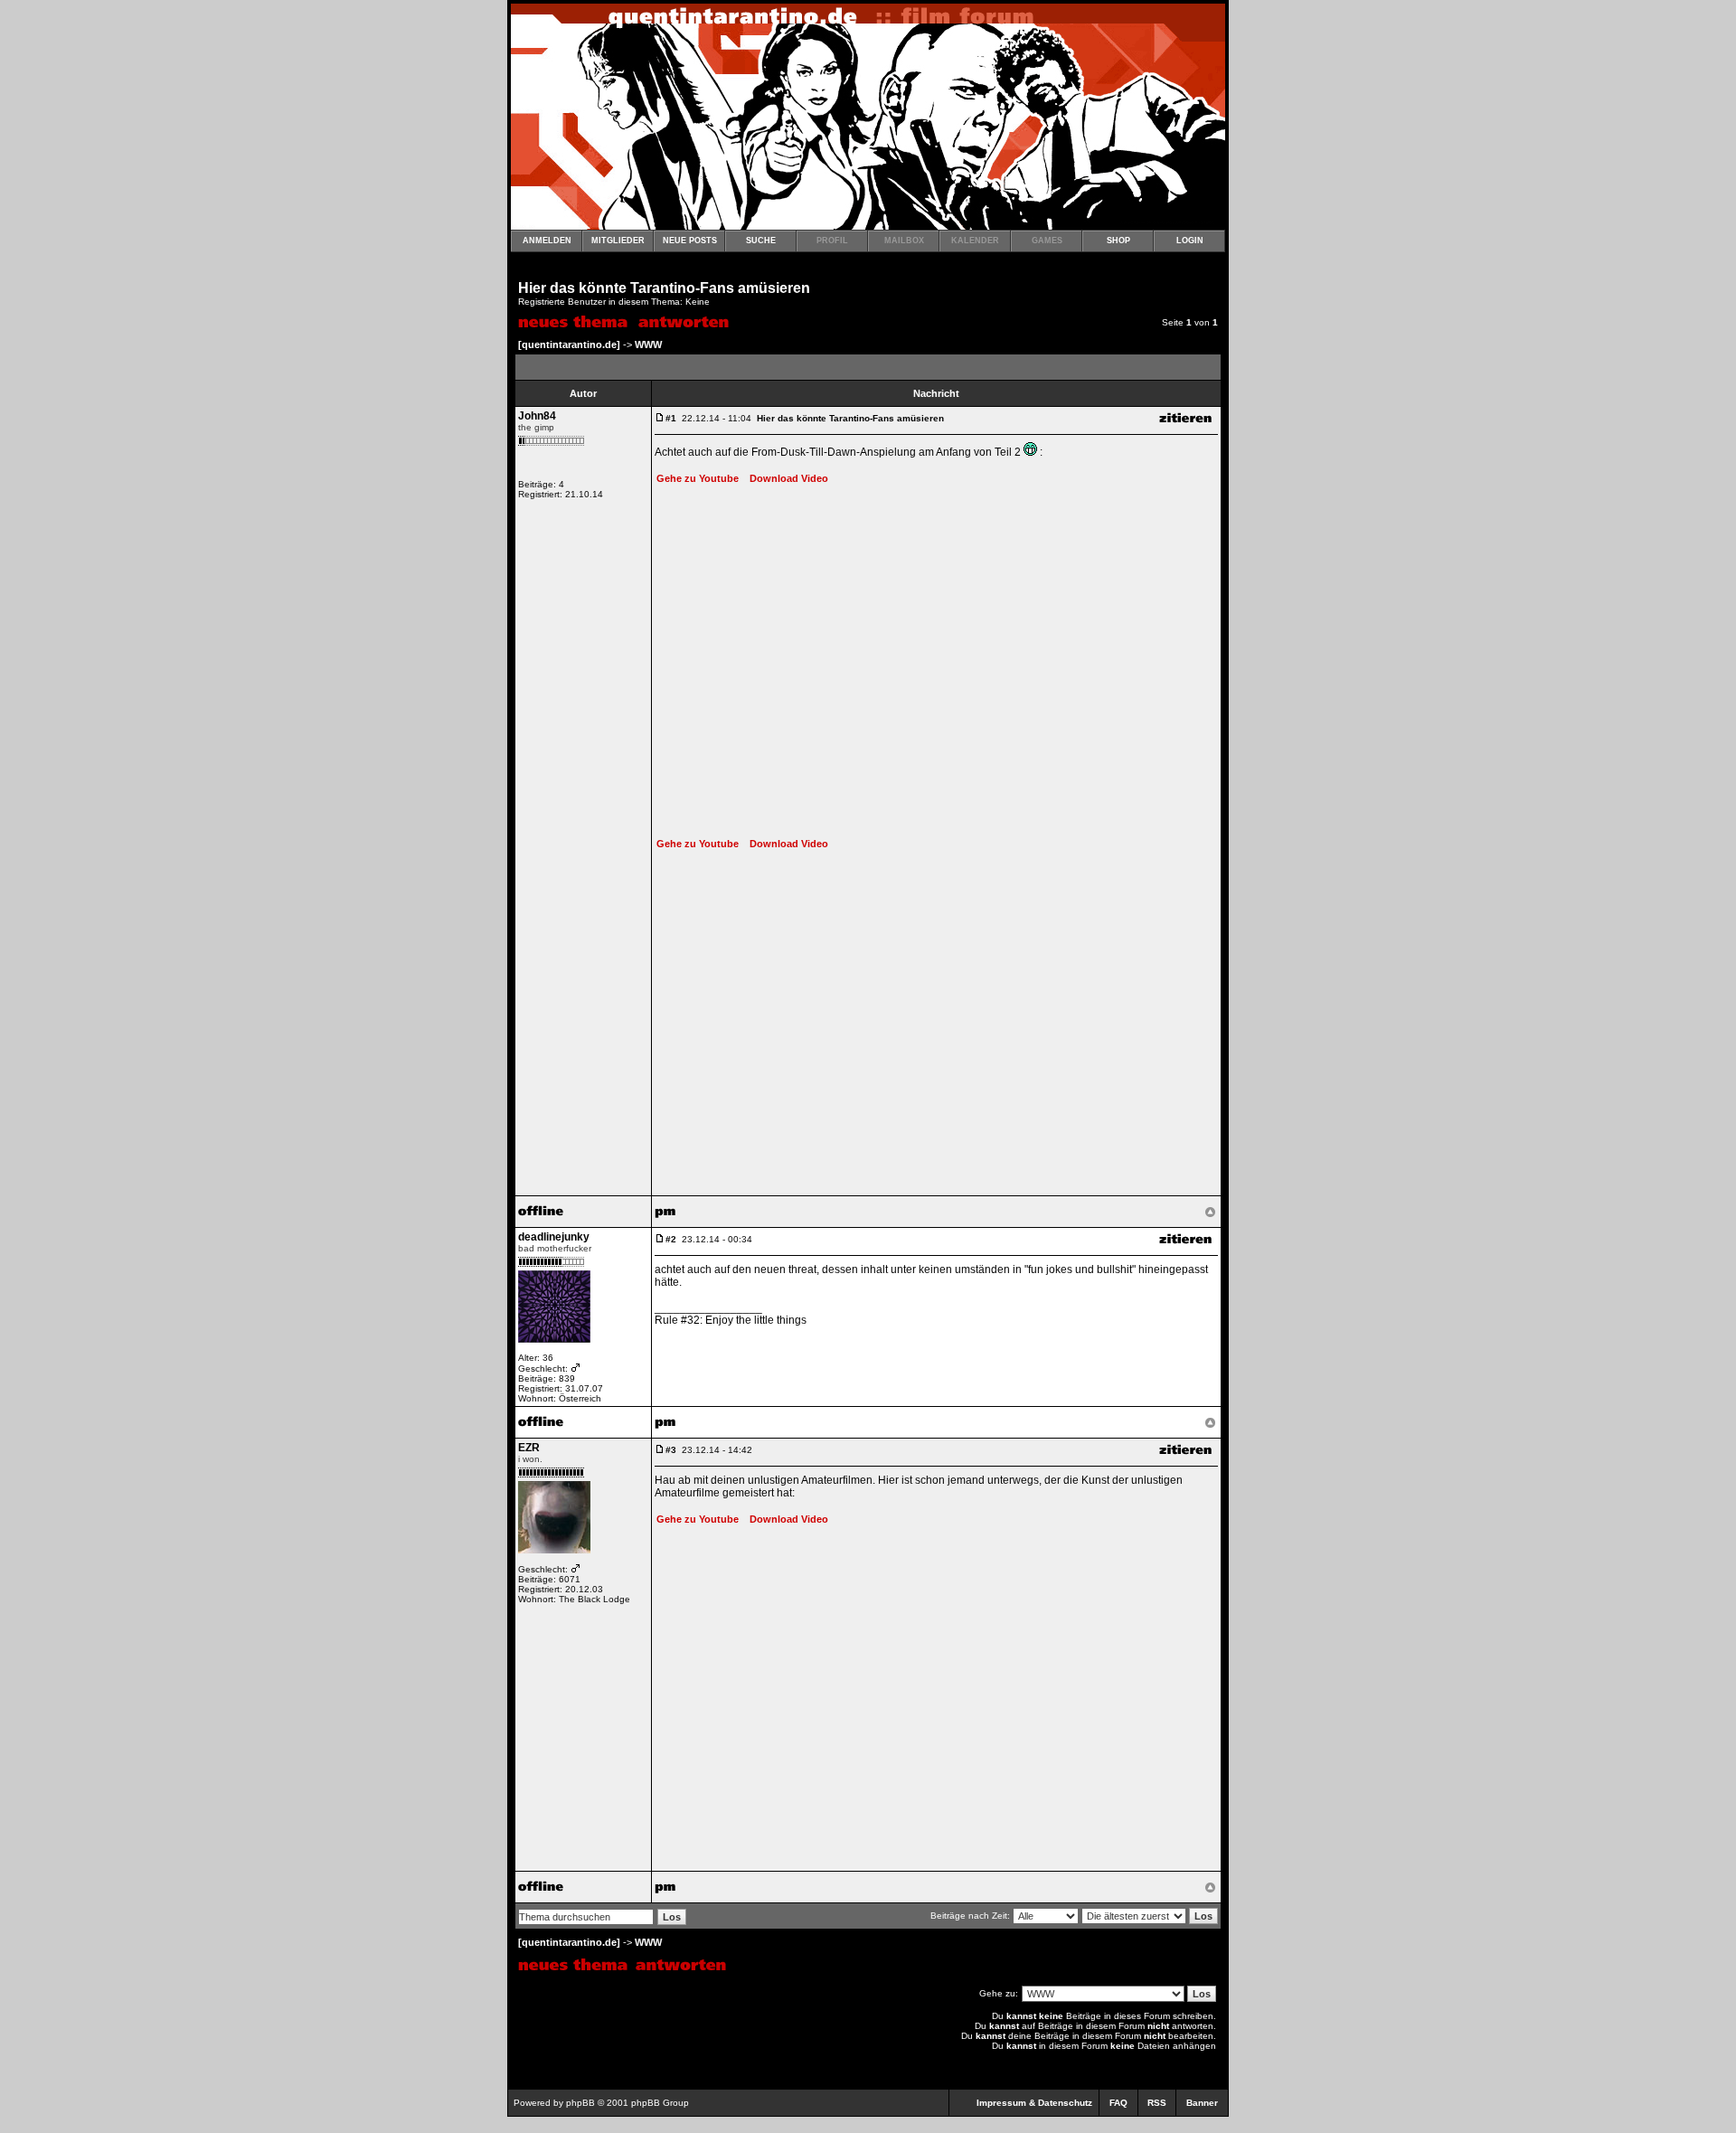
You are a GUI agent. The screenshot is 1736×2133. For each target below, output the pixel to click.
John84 (537, 416)
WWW (648, 344)
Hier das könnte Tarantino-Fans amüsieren (664, 288)
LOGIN (1190, 241)
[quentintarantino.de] (569, 344)
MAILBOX (904, 241)
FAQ (1118, 2103)
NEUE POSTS (690, 241)
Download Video (785, 478)
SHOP (1118, 241)
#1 (671, 418)
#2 (671, 1239)
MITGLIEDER (618, 241)
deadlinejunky (554, 1237)
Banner (1202, 2103)
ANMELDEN (547, 241)
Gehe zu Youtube (698, 478)
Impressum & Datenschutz (1034, 2103)
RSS (1157, 2103)
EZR (529, 1448)
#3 (671, 1450)
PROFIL (832, 241)
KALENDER (975, 241)
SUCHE (761, 241)
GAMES (1047, 241)
